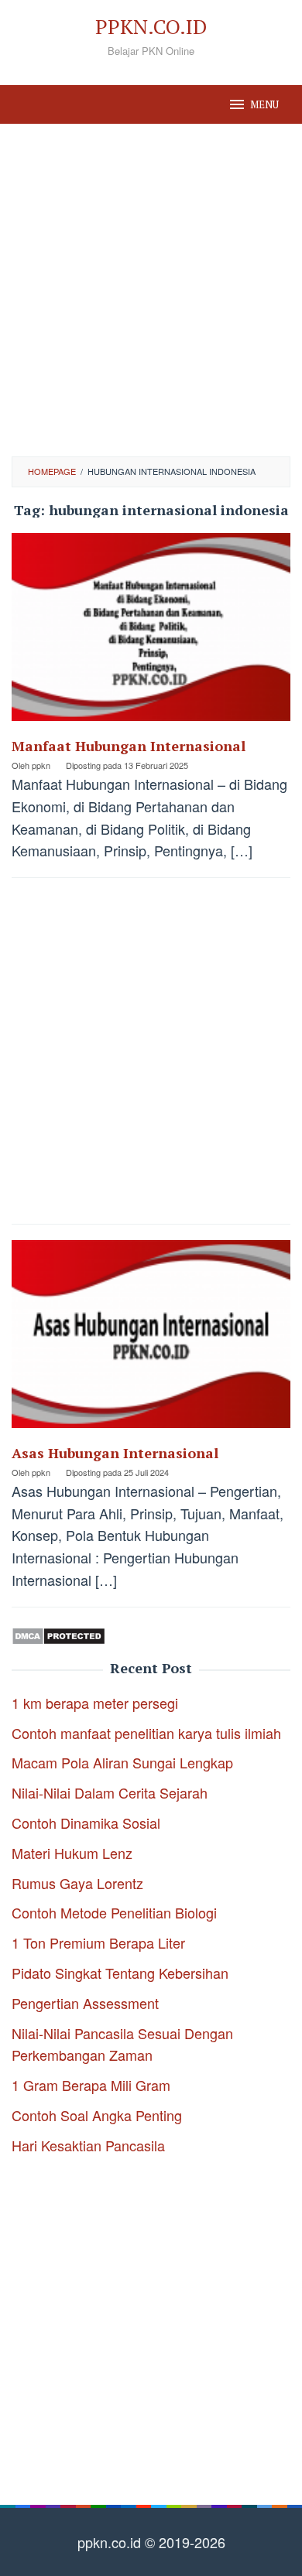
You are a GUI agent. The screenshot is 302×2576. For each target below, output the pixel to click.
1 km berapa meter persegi (95, 1703)
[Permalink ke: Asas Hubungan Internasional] (151, 1339)
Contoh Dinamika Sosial (86, 1823)
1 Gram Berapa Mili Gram (91, 2085)
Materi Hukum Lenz (72, 1853)
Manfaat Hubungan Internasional (129, 746)
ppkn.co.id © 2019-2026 (151, 2542)
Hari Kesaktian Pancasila (88, 2145)
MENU (264, 104)
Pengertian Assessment (85, 2003)
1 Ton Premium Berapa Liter (98, 1942)
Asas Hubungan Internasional (115, 1453)
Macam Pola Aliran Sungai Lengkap (122, 1762)
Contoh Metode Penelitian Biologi (114, 1912)
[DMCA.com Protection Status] (58, 1634)
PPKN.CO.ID (151, 26)
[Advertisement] (151, 290)
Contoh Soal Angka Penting (97, 2115)
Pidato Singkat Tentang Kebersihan (120, 1973)
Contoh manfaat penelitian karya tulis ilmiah (146, 1733)
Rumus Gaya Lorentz (77, 1883)
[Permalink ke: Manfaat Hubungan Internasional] (151, 633)
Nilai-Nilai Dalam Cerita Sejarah (110, 1792)
